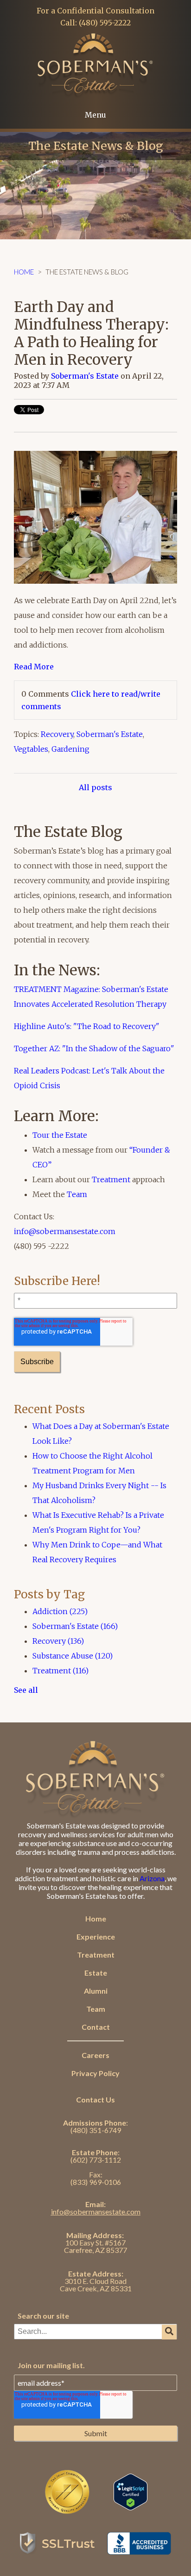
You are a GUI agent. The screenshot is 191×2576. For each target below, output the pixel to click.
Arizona (152, 1878)
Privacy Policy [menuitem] (95, 2073)
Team (77, 1194)
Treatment (111, 1179)
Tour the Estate (60, 1135)
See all (26, 1690)
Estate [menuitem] (96, 1973)
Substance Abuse (73, 1656)
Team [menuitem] (96, 2009)
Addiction (60, 1611)
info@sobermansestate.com (65, 1231)
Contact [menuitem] (96, 2027)
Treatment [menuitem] (96, 1955)
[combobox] (95, 2332)
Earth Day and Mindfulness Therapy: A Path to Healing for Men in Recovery (91, 333)
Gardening (70, 749)
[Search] (169, 2332)
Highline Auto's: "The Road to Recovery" (87, 1026)
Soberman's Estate (85, 376)
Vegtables (31, 749)
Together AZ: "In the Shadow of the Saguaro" (94, 1048)
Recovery (57, 734)
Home (24, 272)
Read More (34, 667)
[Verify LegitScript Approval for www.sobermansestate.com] (131, 2506)
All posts (95, 787)
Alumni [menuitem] (96, 1991)
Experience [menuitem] (96, 1937)
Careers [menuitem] (95, 2055)
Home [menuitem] (96, 1918)
